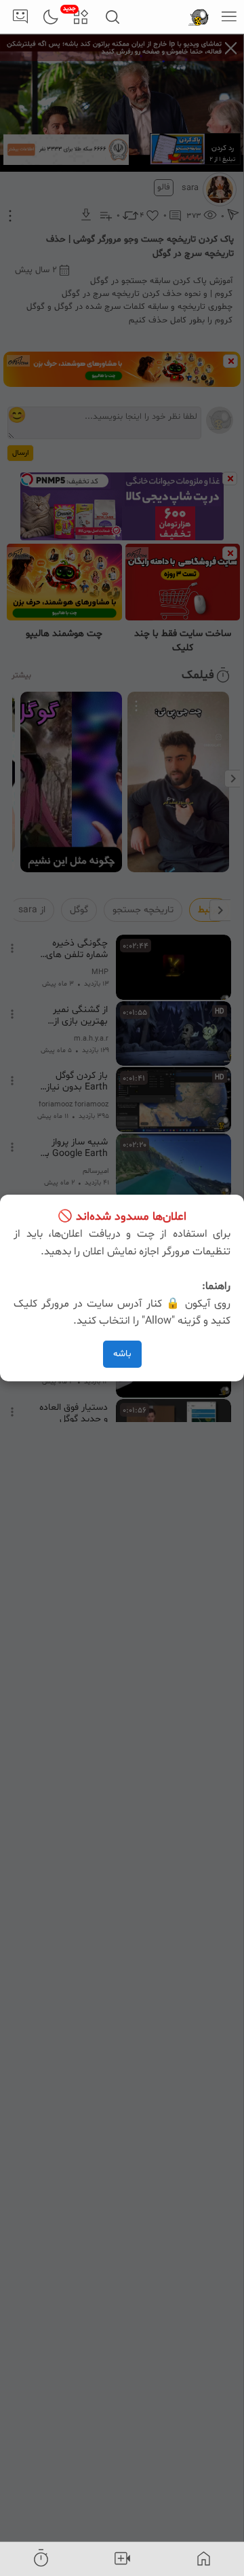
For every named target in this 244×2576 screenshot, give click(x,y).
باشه (122, 1354)
